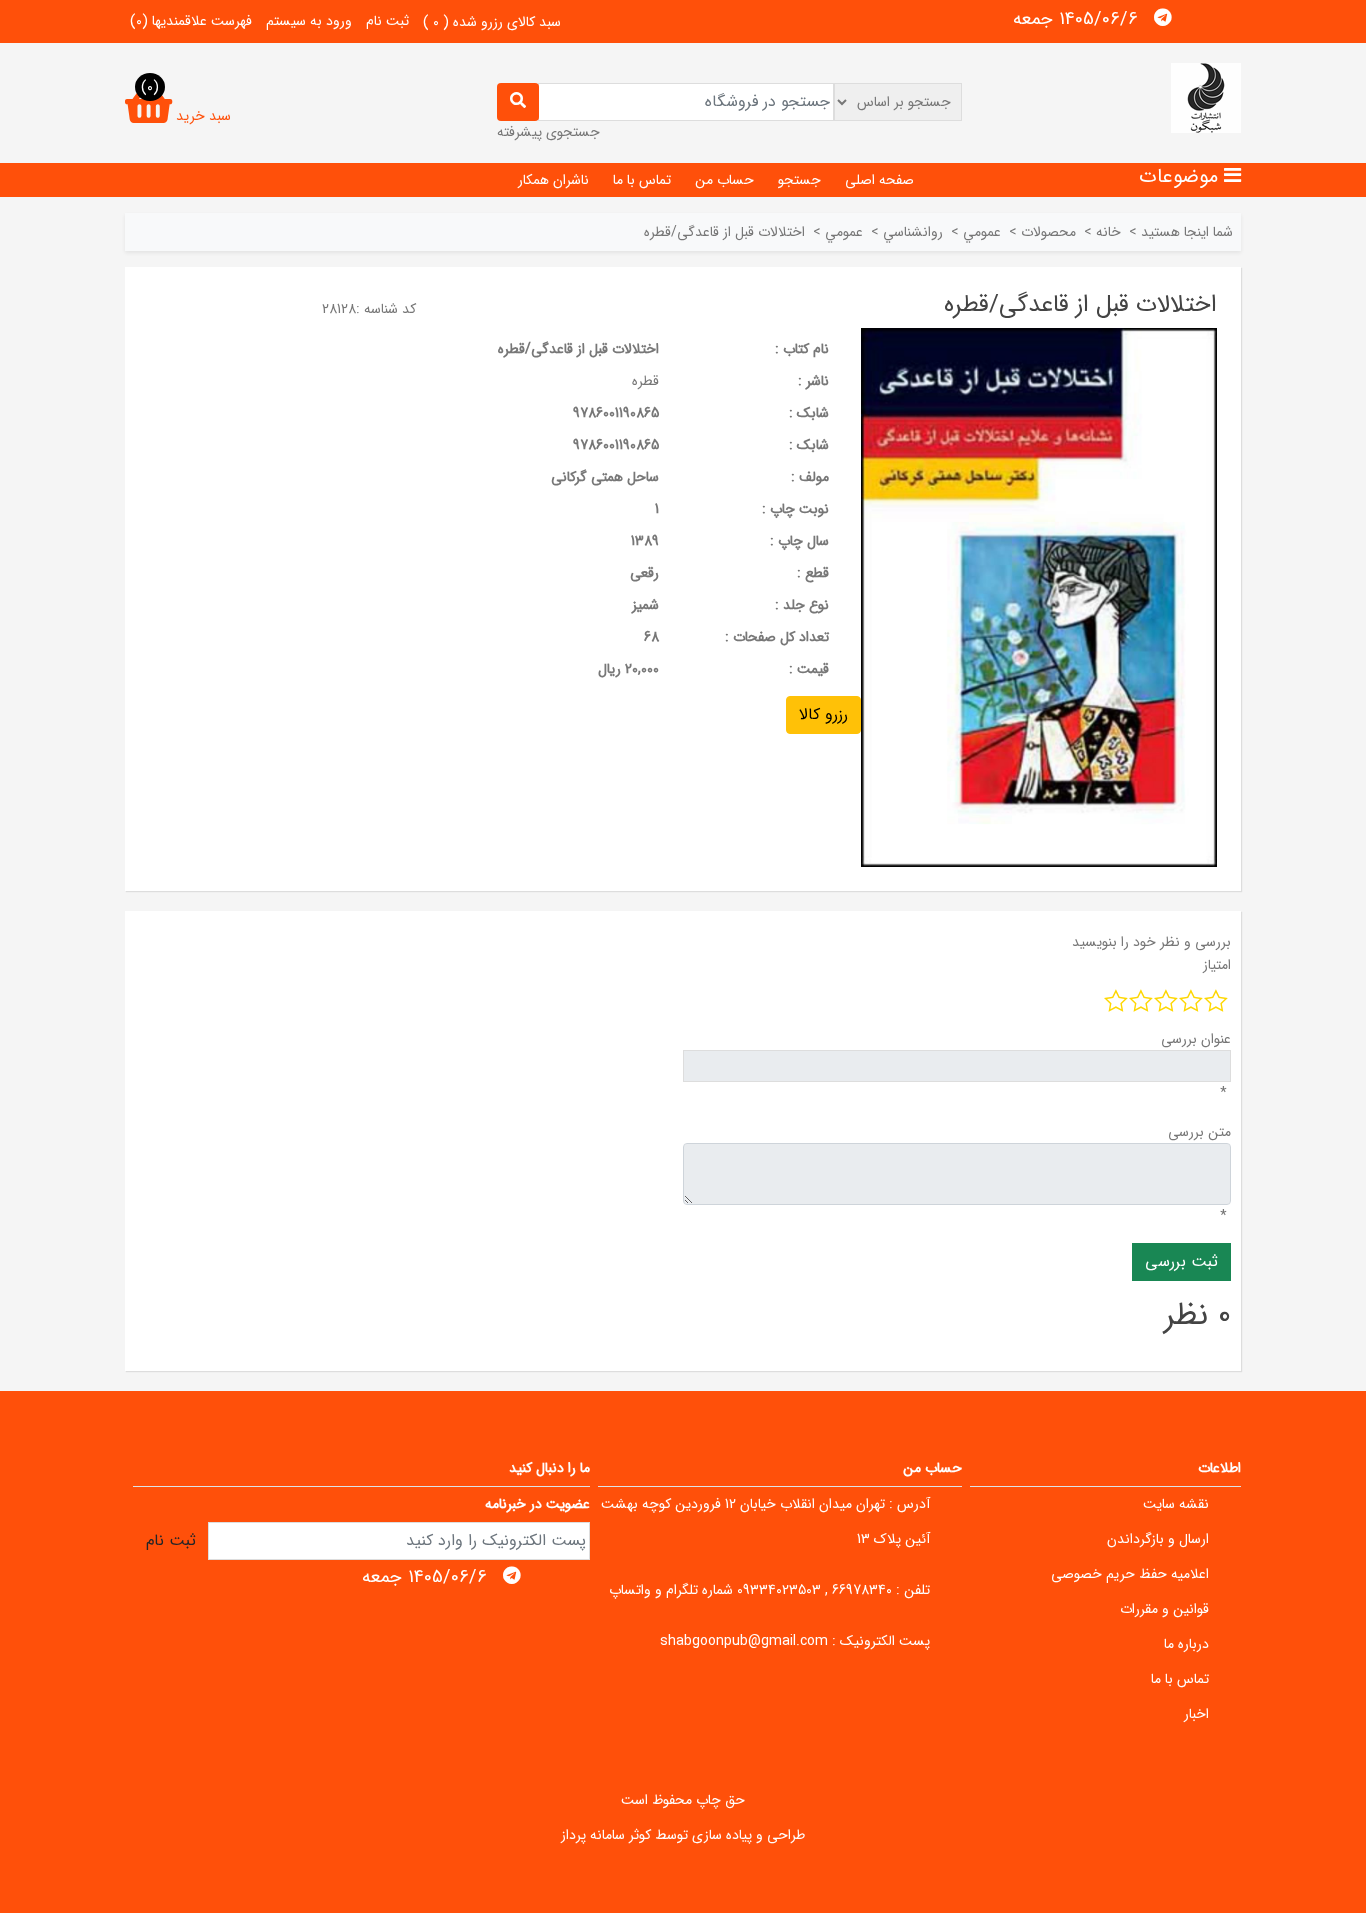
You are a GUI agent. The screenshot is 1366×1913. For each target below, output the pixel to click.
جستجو (799, 180)
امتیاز (1217, 965)
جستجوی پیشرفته (548, 132)
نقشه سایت (1176, 1504)
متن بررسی (1199, 1132)
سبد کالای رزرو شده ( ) (492, 22)
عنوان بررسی (1196, 1039)
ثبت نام (387, 21)
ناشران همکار (553, 180)
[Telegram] (1163, 18)
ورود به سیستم (309, 21)
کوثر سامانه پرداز (606, 1835)
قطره (645, 381)
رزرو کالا (823, 714)
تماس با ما (642, 180)
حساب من (724, 180)
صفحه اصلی (879, 180)
